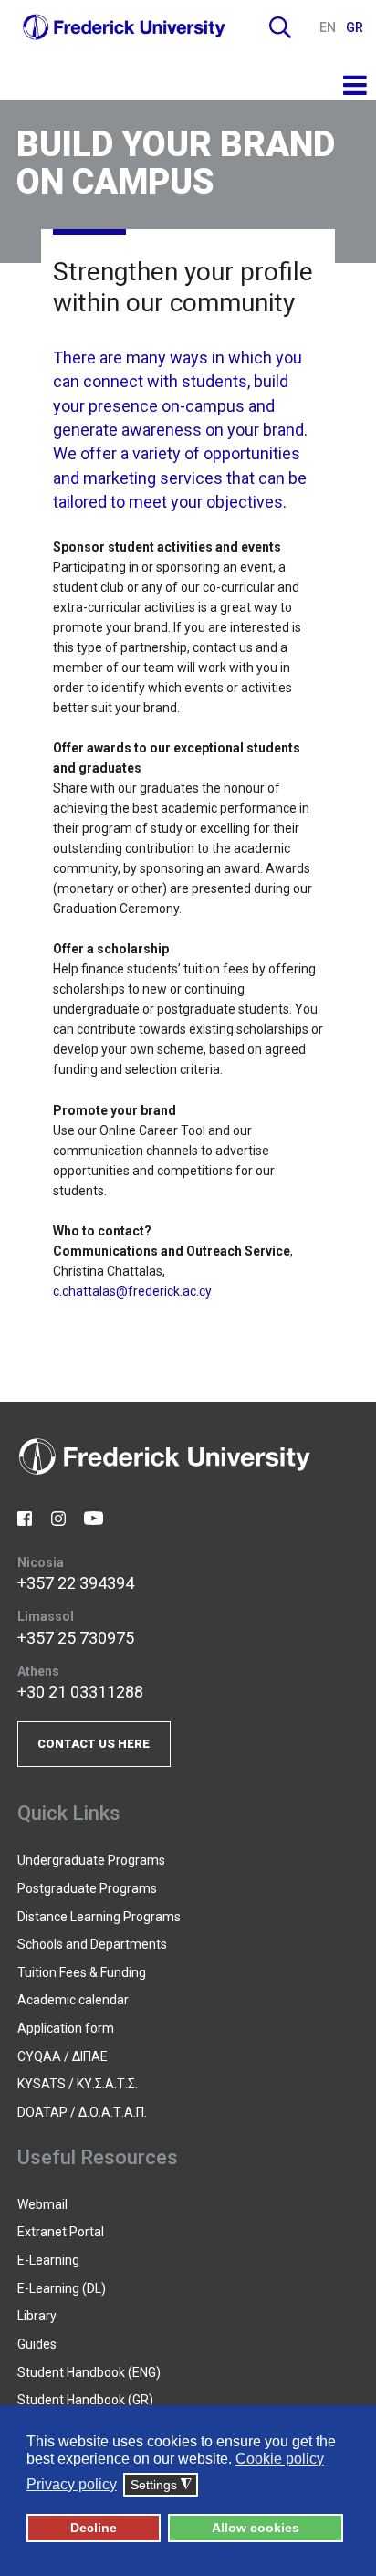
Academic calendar (73, 2000)
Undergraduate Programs (91, 1860)
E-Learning (48, 2260)
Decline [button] (94, 2528)
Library (37, 2316)
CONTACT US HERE (94, 1744)
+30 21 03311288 (80, 1692)
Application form (66, 2028)
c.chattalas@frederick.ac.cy (132, 1291)
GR (355, 27)
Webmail (42, 2204)
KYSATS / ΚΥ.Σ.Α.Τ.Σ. (78, 2084)
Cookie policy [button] (280, 2459)
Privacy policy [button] (72, 2484)
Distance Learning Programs (99, 1917)
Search (280, 27)
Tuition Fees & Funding (82, 1972)
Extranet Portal (61, 2232)
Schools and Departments (92, 1944)
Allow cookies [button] (256, 2528)
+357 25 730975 (76, 1638)
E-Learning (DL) (62, 2288)
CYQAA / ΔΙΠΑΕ (63, 2056)
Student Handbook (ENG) (89, 2372)
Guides (37, 2344)
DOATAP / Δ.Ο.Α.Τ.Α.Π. (82, 2112)
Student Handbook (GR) (85, 2400)
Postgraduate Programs (87, 1888)
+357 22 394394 (76, 1583)
